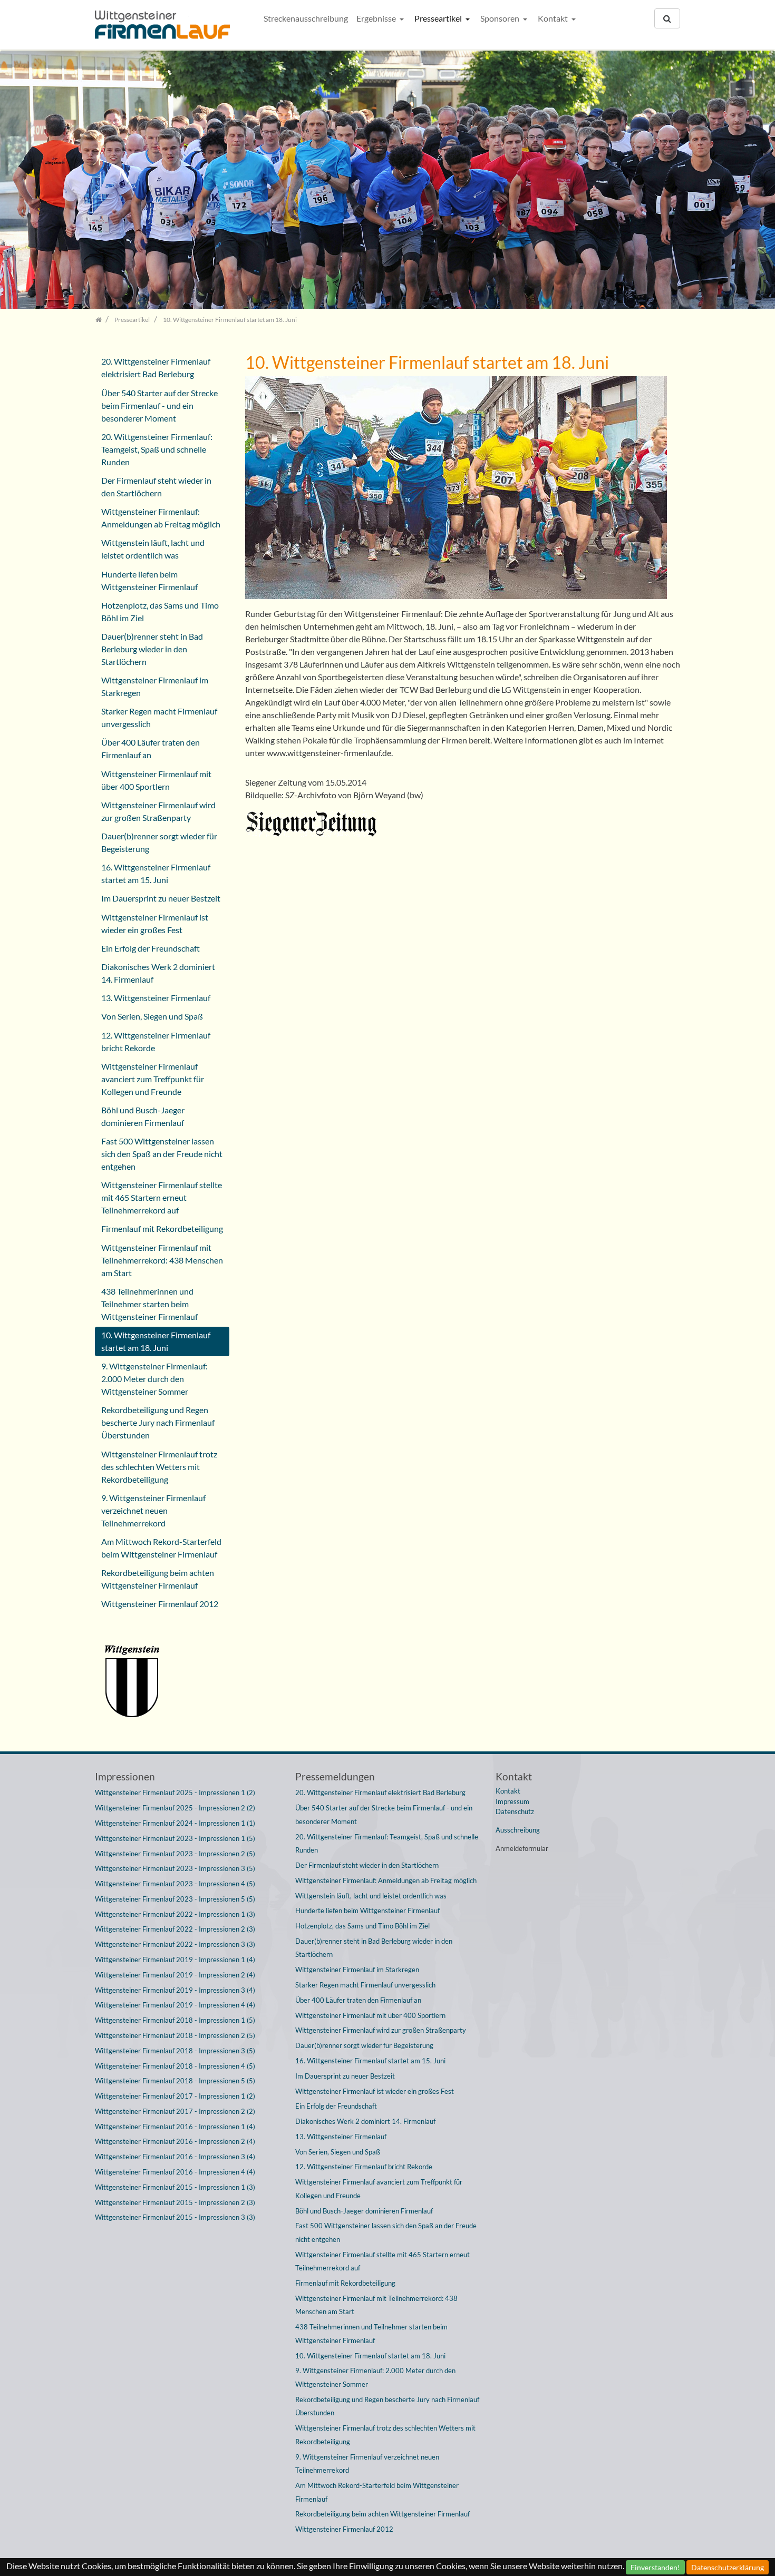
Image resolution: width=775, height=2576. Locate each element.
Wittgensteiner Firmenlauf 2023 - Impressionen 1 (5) (175, 1838)
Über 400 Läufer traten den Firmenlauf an (151, 748)
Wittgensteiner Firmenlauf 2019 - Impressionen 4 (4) (175, 2005)
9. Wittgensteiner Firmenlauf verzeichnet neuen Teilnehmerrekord (153, 1510)
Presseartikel (439, 18)
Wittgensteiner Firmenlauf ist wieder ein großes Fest (155, 923)
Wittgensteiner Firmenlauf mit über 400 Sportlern (156, 780)
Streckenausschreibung (306, 18)
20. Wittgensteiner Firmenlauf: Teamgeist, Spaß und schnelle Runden (157, 449)
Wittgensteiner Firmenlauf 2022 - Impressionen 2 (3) (175, 1929)
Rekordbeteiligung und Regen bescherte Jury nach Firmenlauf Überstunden (158, 1422)
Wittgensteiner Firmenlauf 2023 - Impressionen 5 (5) (175, 1899)
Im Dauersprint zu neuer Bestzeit (161, 898)
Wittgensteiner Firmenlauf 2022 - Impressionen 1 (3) (175, 1914)
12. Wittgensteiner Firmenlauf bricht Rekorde (156, 1041)
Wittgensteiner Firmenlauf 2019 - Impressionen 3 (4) (175, 1990)
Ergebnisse (377, 18)
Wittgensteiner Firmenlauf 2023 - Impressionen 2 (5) (175, 1854)
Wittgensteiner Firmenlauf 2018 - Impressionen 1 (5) (175, 2020)
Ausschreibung (518, 1830)
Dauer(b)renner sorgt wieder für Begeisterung (159, 842)
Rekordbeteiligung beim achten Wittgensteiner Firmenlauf (158, 1579)
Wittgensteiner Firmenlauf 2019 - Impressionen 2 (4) (175, 1975)
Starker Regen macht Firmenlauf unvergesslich (159, 717)
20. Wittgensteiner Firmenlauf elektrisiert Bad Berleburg (156, 368)
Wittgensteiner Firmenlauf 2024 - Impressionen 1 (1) (175, 1823)
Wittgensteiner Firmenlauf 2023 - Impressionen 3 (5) (175, 1868)
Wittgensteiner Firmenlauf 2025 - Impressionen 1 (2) (175, 1793)
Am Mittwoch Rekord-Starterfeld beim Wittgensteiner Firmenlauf (161, 1548)
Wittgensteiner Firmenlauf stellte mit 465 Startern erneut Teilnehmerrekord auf (162, 1197)
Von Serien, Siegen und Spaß (152, 1016)
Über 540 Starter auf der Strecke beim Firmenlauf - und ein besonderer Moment (159, 405)
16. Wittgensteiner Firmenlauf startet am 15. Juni (156, 873)
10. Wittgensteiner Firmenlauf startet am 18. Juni (156, 1341)
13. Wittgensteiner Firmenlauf (156, 998)
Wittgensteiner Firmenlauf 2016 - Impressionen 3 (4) (175, 2157)
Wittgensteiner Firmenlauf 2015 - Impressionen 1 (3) (175, 2187)
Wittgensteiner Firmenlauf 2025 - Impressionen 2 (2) (175, 1808)
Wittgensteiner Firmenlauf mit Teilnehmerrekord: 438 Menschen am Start (162, 1260)
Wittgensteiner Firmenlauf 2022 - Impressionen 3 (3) (175, 1944)
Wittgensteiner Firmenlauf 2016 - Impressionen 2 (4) (175, 2141)
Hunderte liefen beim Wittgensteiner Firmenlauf (149, 580)
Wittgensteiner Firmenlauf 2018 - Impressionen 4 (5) (175, 2066)
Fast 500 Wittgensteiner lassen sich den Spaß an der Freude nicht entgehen (162, 1154)
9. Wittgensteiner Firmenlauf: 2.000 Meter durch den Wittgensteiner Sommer (154, 1379)
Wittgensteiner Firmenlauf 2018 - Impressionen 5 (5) (175, 2081)
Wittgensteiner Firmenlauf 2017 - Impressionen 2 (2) (175, 2111)
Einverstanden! (655, 2567)
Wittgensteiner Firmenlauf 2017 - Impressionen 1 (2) (175, 2096)
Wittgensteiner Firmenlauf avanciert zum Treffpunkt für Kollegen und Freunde (153, 1079)
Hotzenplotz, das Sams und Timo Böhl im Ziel (160, 611)
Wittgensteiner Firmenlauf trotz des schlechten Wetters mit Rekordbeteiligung (159, 1467)
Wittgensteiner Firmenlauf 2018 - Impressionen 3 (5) (175, 2051)
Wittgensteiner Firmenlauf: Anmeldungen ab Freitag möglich (161, 518)
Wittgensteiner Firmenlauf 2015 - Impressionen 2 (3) (175, 2202)
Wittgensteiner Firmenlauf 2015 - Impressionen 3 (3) (175, 2217)
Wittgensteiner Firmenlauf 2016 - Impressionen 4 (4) (175, 2172)
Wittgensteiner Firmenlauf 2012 (160, 1604)
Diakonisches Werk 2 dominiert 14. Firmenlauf (158, 973)
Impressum (512, 1801)
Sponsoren (501, 18)
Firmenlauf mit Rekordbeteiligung (162, 1228)
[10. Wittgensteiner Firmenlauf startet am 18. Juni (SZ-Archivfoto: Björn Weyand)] (456, 490)
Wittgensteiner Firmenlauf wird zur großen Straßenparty (158, 811)
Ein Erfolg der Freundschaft (151, 948)
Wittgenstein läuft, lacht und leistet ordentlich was (153, 549)
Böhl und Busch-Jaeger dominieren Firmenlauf (143, 1116)
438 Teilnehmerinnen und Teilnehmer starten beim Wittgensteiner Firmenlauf (149, 1304)
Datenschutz (515, 1811)
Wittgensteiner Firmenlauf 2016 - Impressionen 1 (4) (175, 2127)
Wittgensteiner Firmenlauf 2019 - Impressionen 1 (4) (175, 1960)
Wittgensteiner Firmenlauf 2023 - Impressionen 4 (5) (175, 1884)
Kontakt (554, 18)
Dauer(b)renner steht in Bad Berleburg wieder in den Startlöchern (152, 649)
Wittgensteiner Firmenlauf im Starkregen (155, 686)
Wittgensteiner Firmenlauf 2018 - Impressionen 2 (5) (175, 2035)
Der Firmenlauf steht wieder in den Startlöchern (156, 487)
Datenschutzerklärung (728, 2567)
